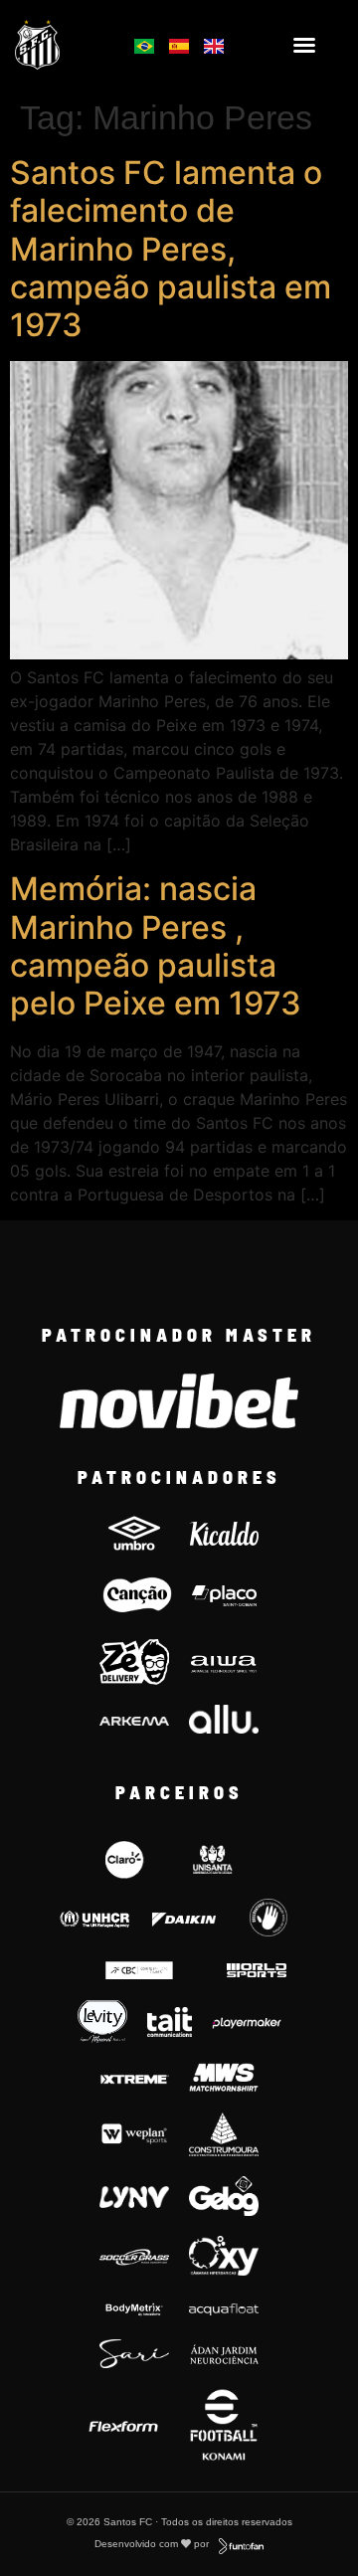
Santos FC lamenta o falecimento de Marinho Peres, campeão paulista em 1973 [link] (171, 249)
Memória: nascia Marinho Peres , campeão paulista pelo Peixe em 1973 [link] (156, 946)
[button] (304, 45)
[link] (61, 44)
